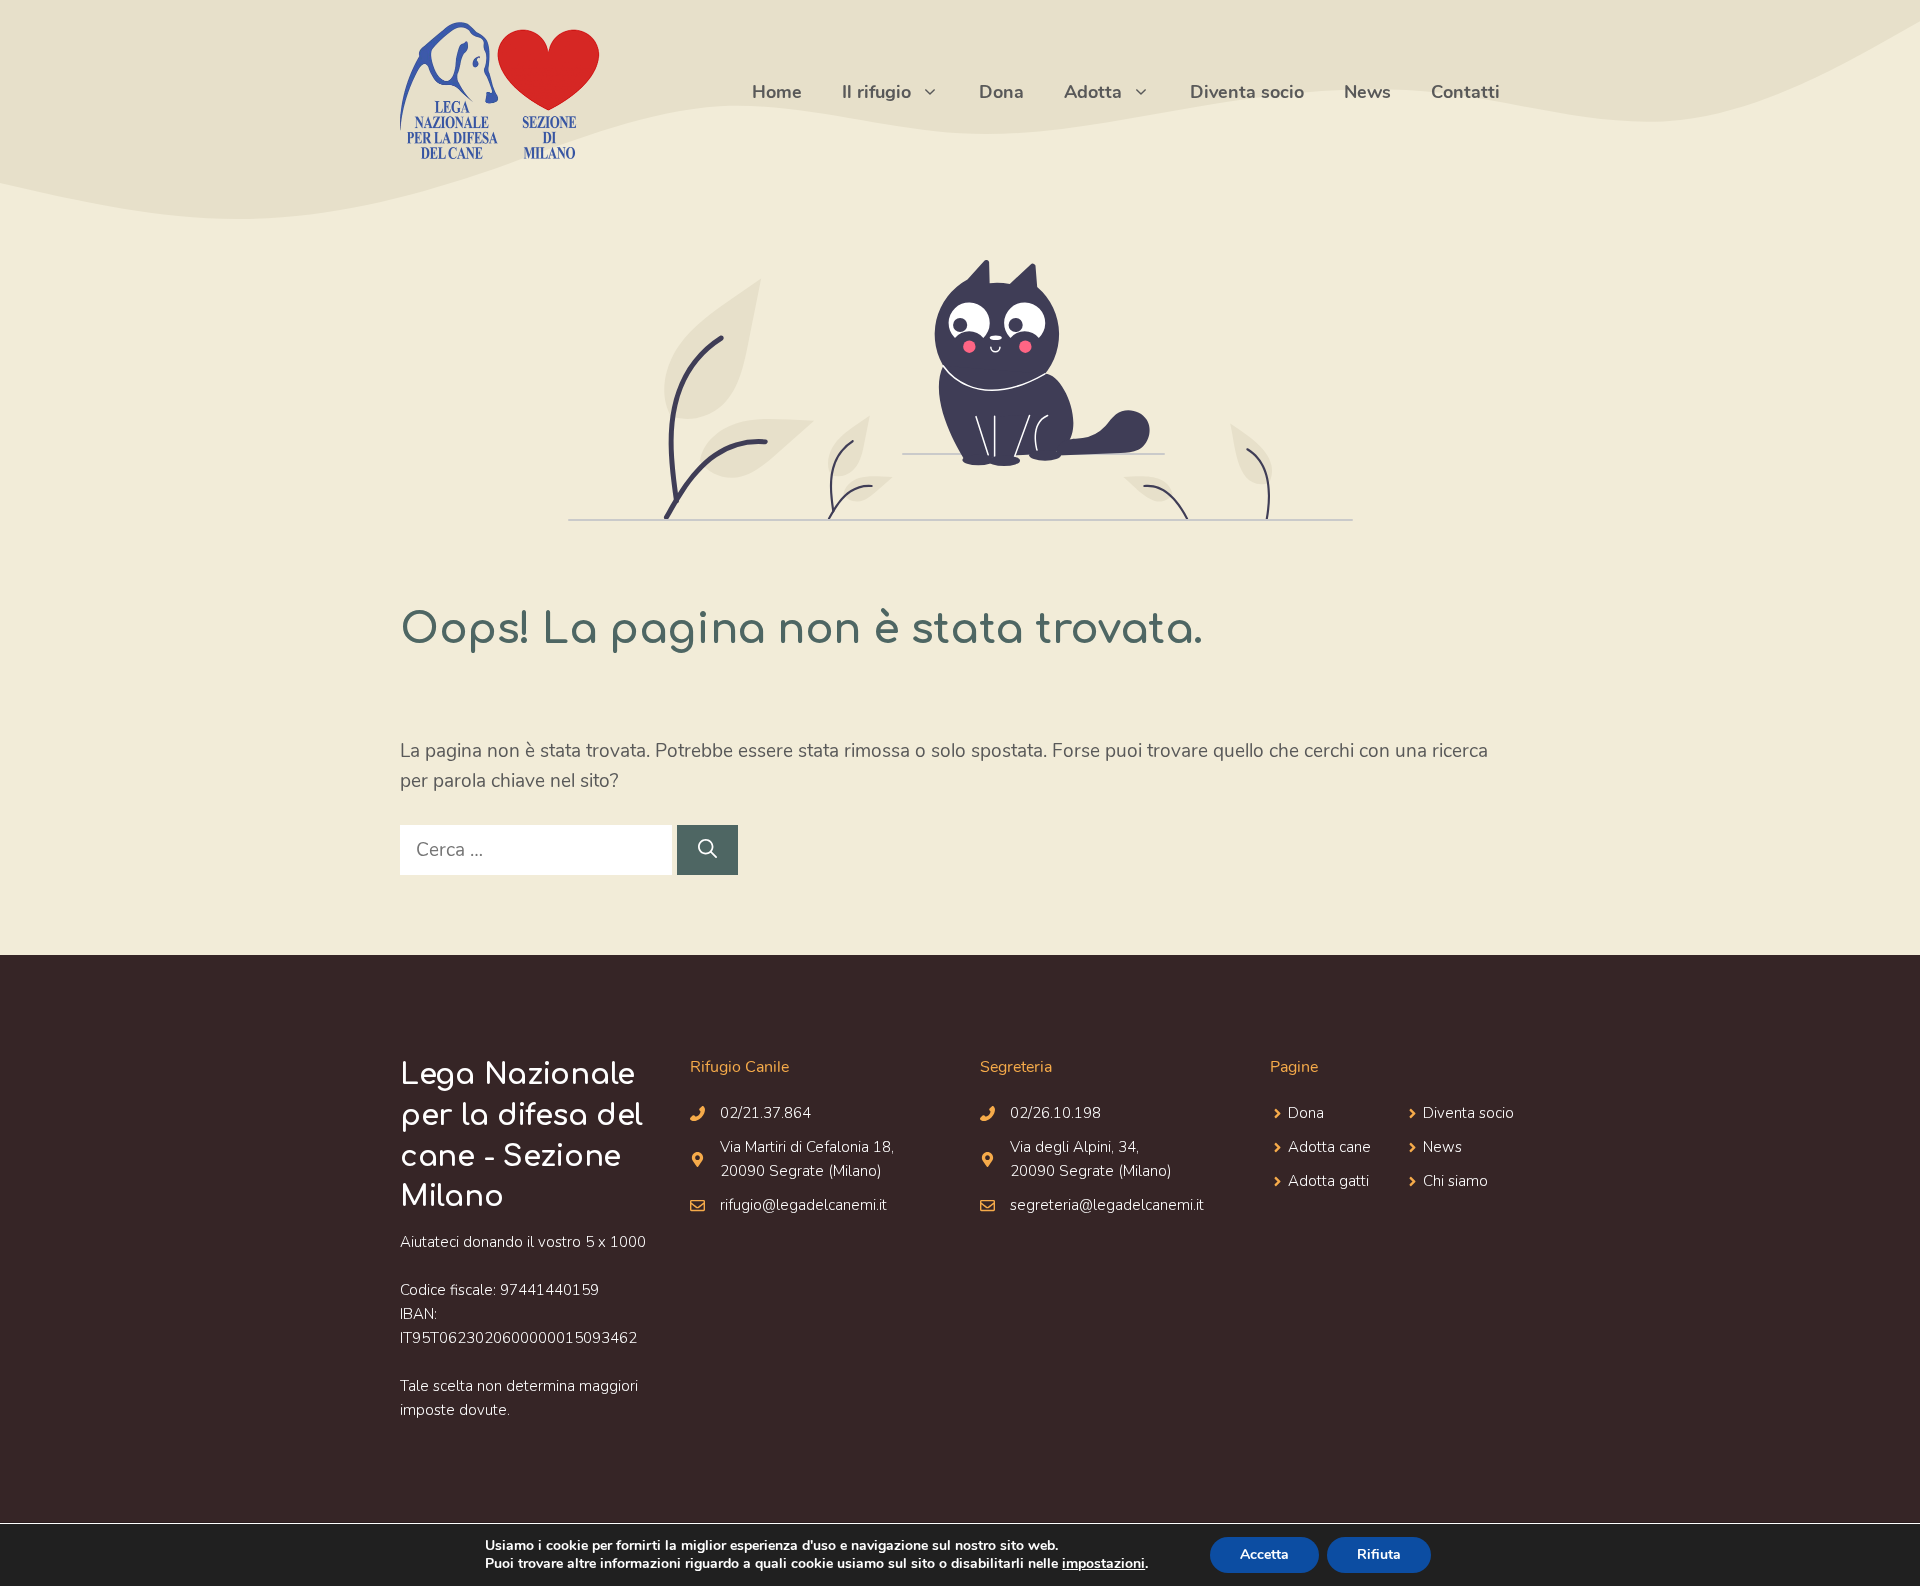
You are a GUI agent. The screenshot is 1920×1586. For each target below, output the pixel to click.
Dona (1001, 92)
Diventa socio (1247, 92)
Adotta (1093, 92)
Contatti (1465, 92)
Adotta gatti (1328, 1181)
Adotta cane (1329, 1147)
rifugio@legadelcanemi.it (803, 1205)
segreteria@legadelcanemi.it (1107, 1205)
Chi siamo (1455, 1181)
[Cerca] (707, 850)
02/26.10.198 (1055, 1113)
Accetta (1264, 1554)
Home (777, 92)
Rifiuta (1379, 1554)
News (1367, 92)
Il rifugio (876, 92)
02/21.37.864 (765, 1113)
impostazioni (1103, 1564)
